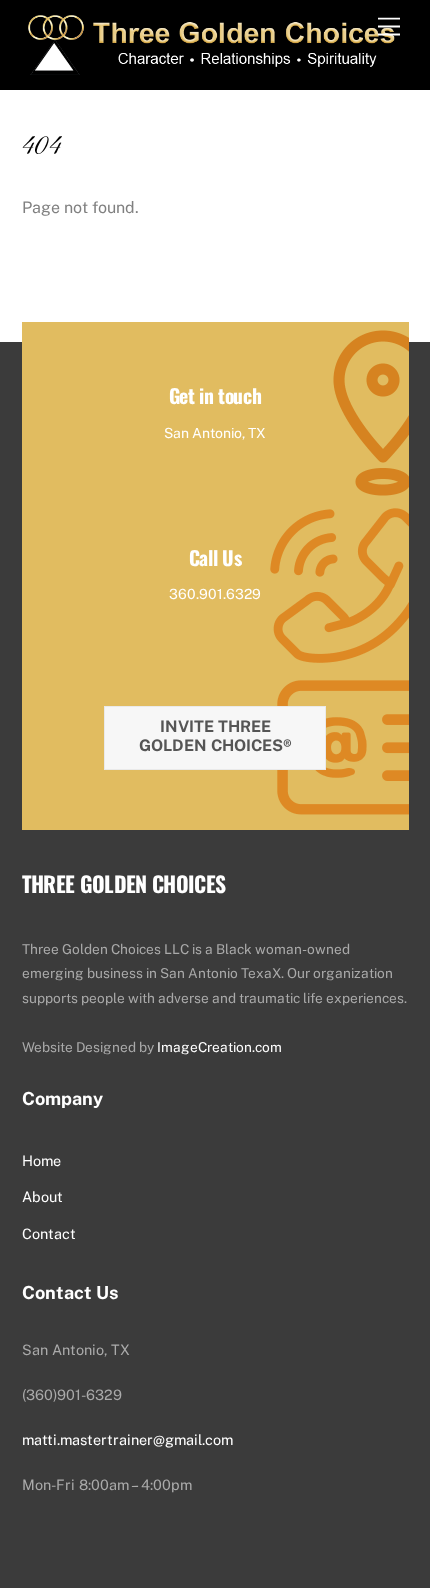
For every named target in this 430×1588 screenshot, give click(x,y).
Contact (49, 1233)
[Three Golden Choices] (209, 64)
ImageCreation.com (219, 1047)
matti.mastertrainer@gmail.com (127, 1439)
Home (41, 1160)
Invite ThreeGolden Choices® (215, 736)
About (42, 1196)
